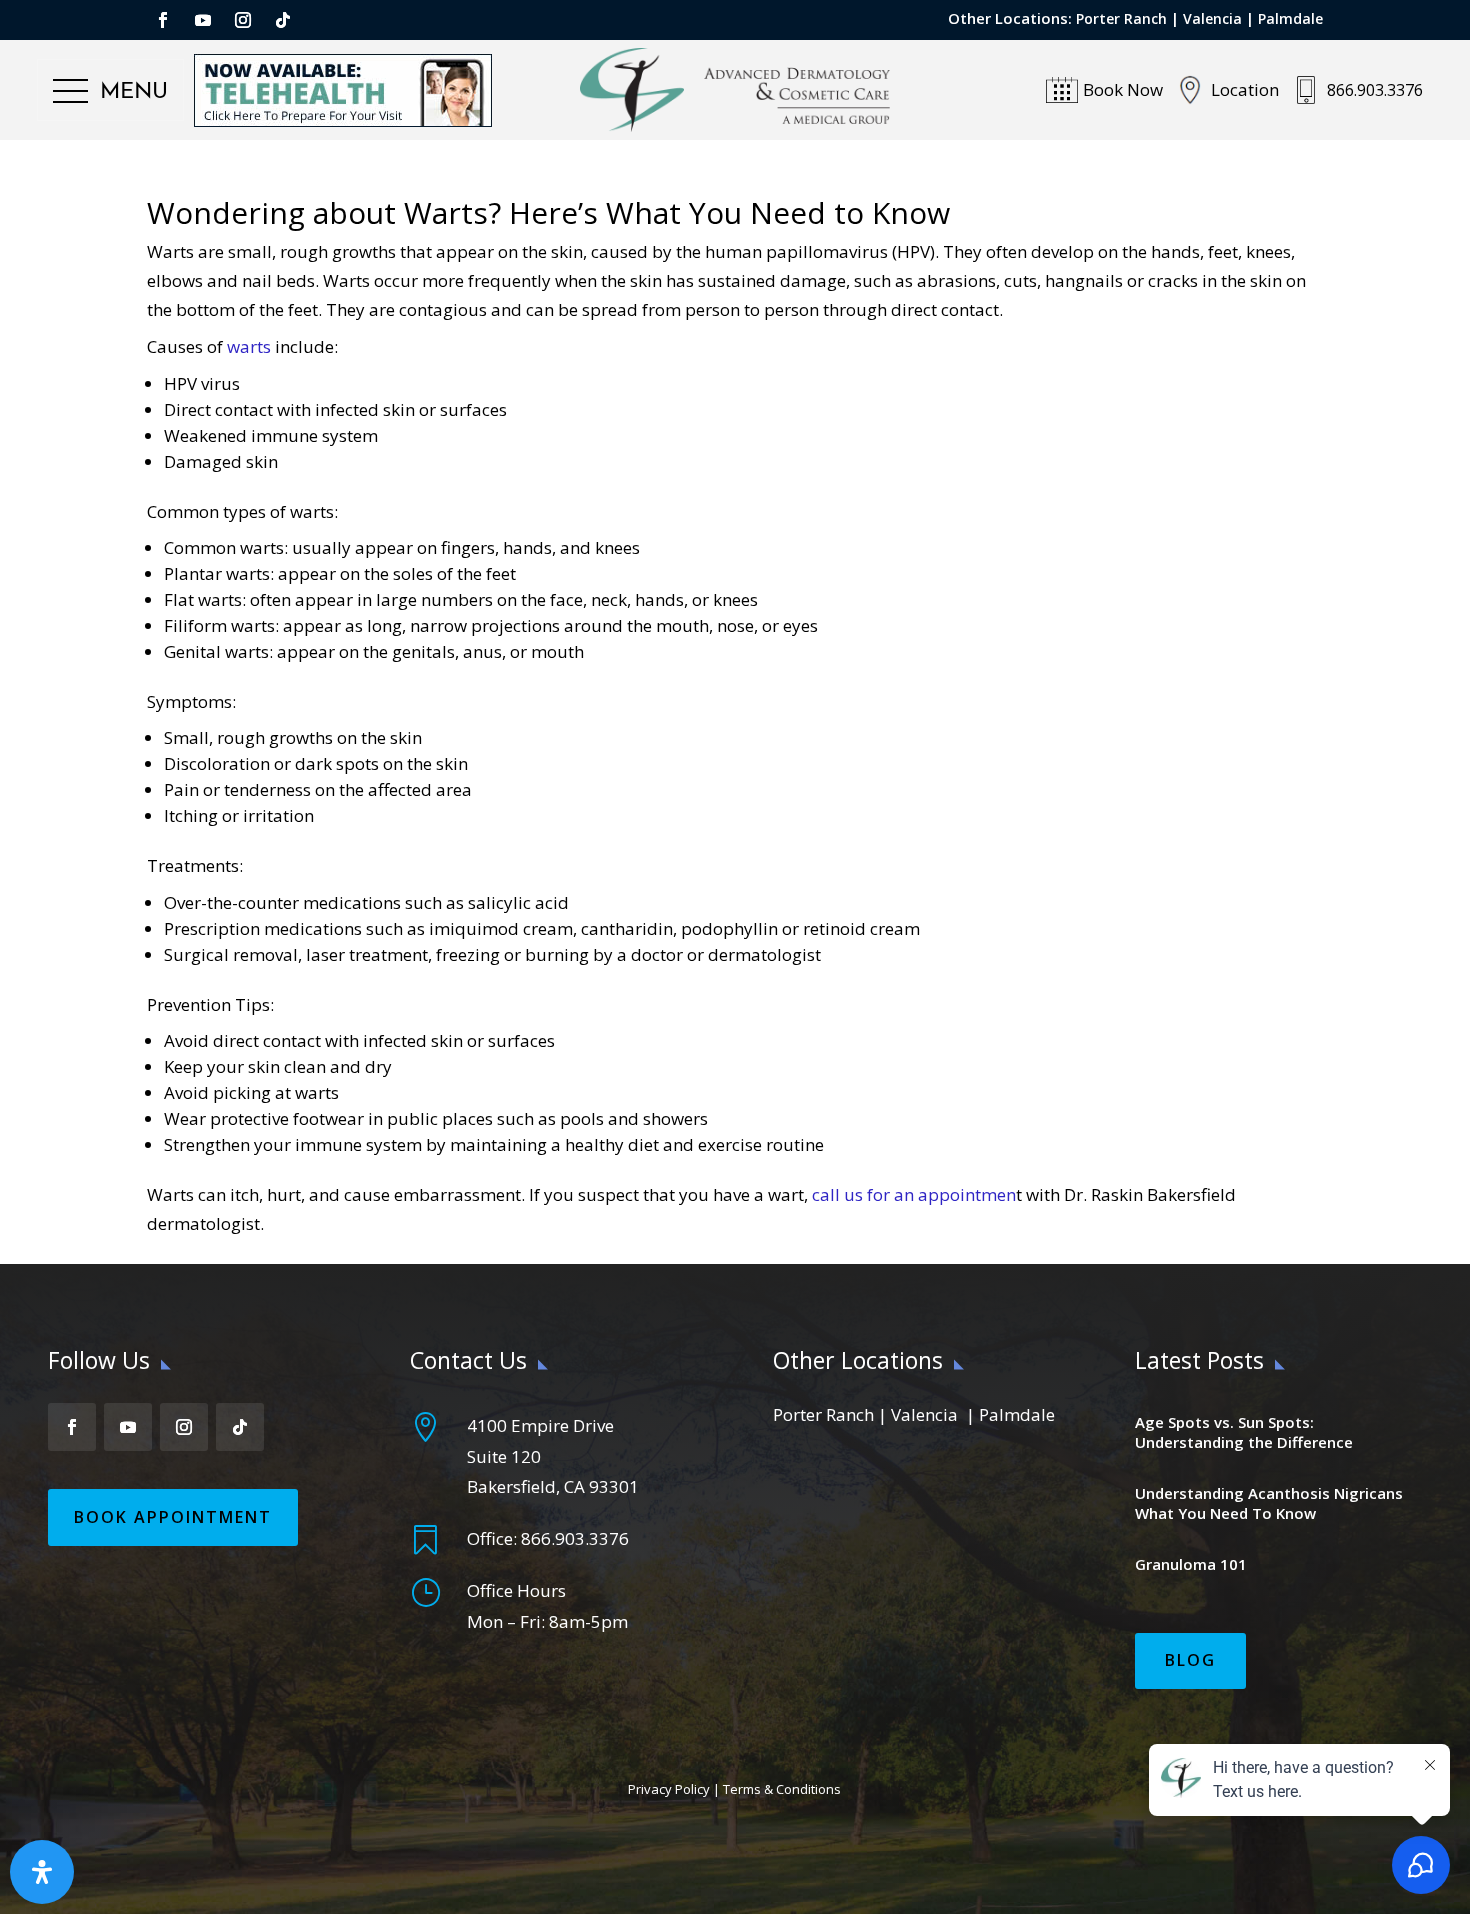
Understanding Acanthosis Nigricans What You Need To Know (1269, 1503)
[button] (110, 92)
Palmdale (1290, 18)
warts (249, 346)
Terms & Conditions (782, 1789)
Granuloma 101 (1191, 1564)
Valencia (1212, 18)
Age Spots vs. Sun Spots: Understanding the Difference (1244, 1432)
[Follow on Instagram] (243, 20)
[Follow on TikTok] (283, 20)
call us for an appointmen (914, 1194)
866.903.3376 (575, 1538)
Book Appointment (173, 1517)
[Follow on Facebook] (163, 20)
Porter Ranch (1121, 18)
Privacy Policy (669, 1789)
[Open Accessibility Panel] (42, 1872)
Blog (1190, 1660)
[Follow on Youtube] (203, 20)
